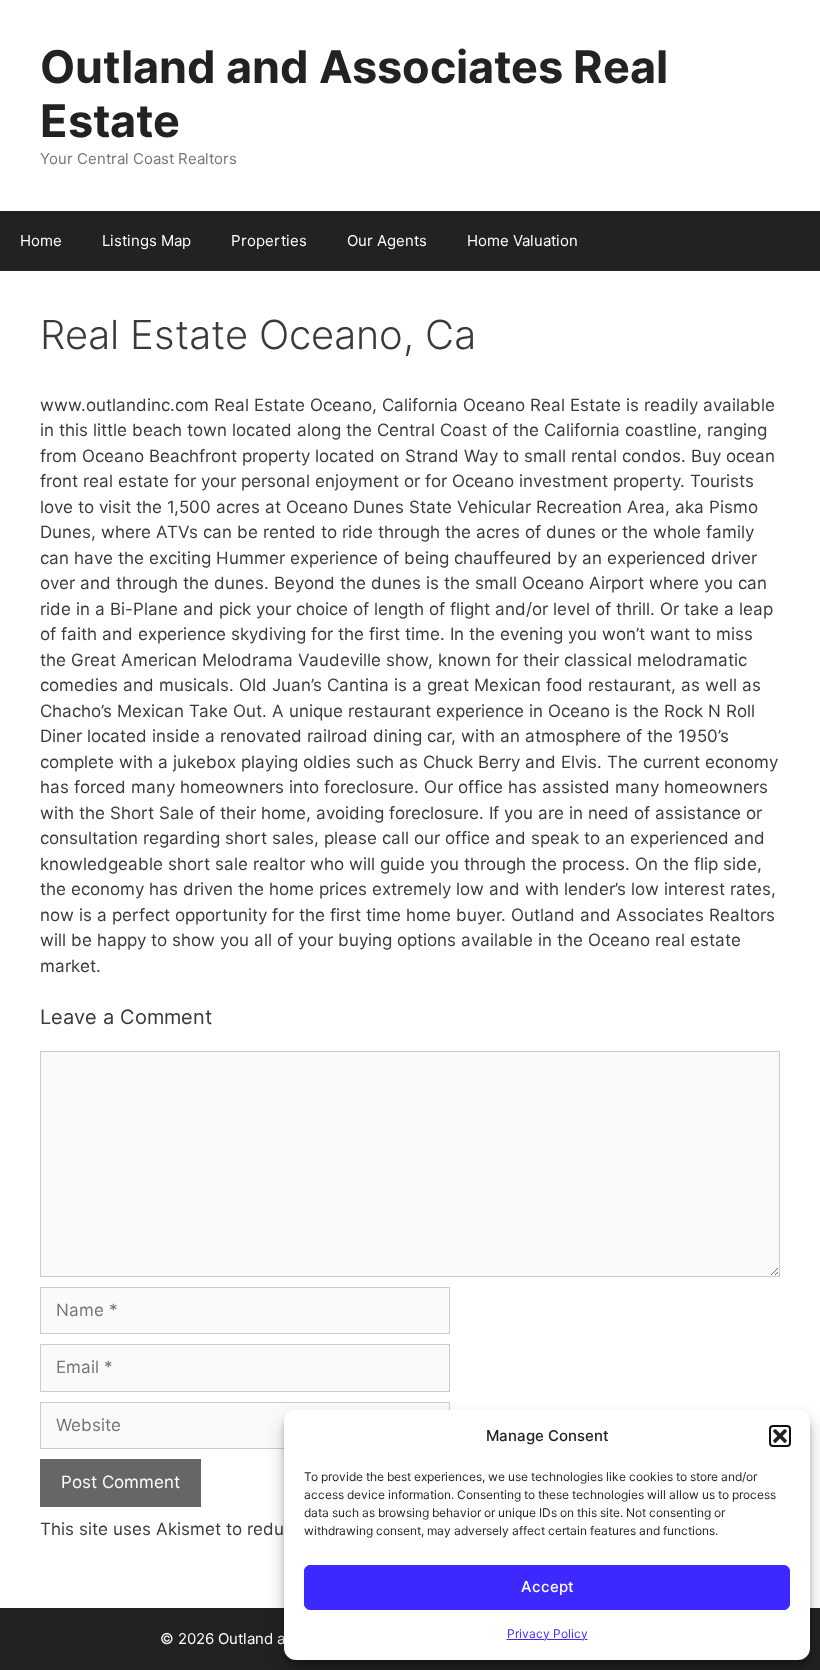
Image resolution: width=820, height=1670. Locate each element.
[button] (780, 1436)
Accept (547, 1586)
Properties (269, 240)
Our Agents (387, 240)
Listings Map (146, 240)
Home (41, 240)
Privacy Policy (547, 1633)
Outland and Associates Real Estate (354, 93)
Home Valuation (522, 240)
